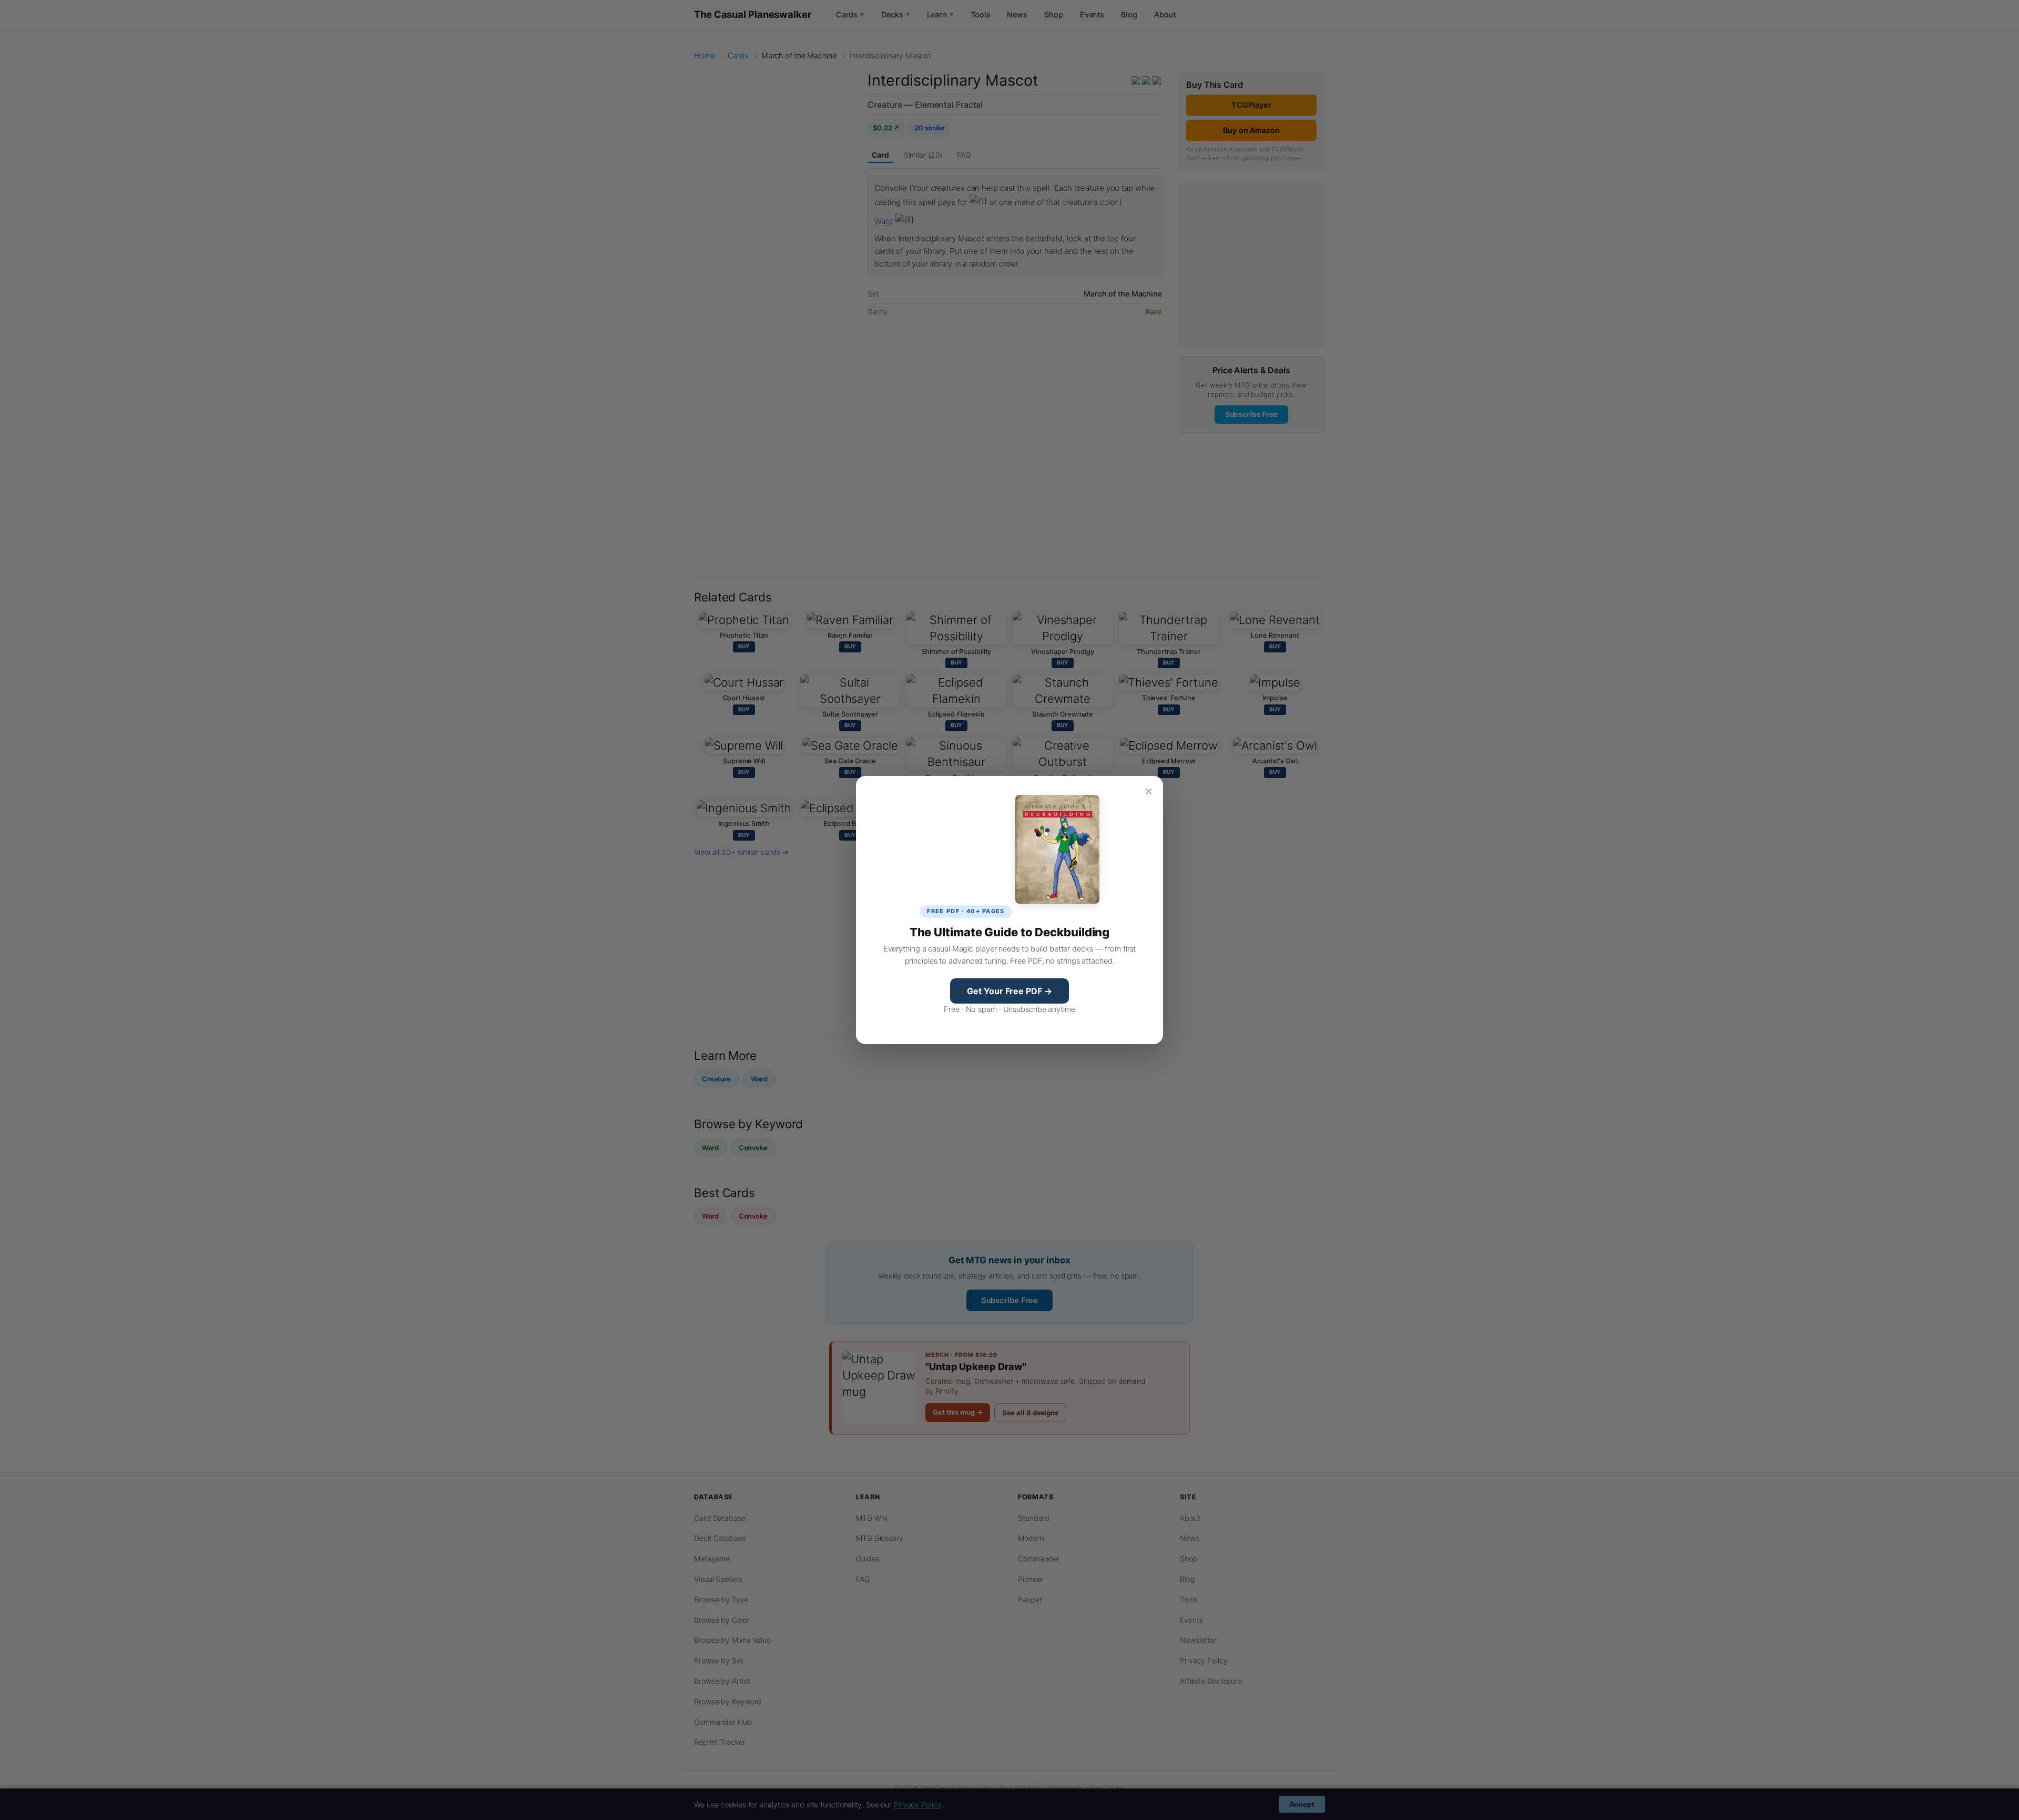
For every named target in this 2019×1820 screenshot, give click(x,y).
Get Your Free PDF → (1009, 991)
